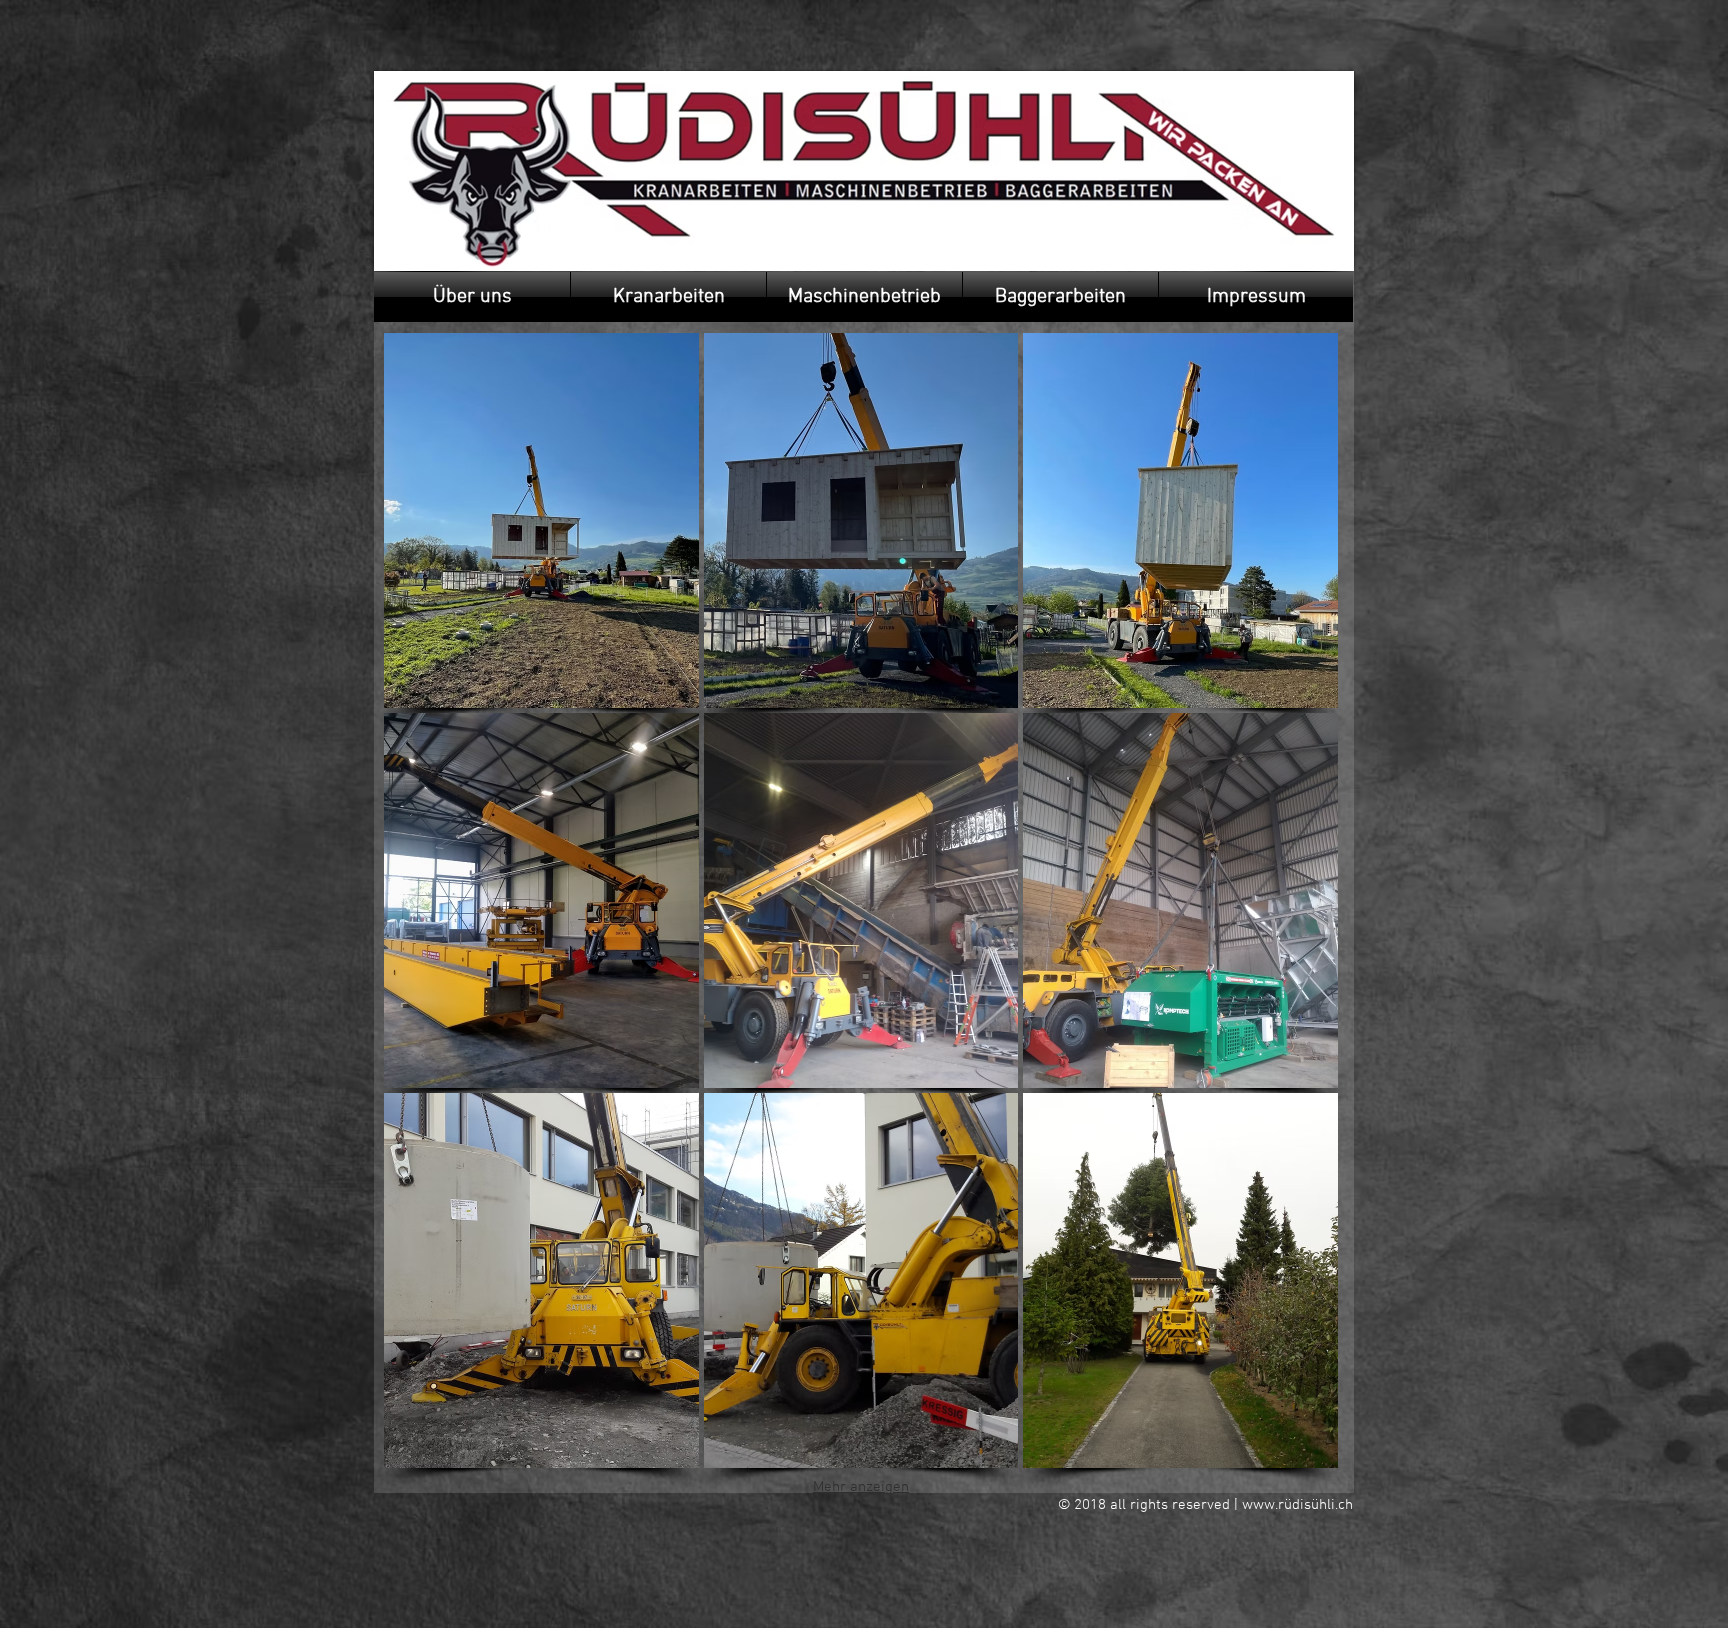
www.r (1263, 1505)
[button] (472, 297)
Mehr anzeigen (861, 1487)
